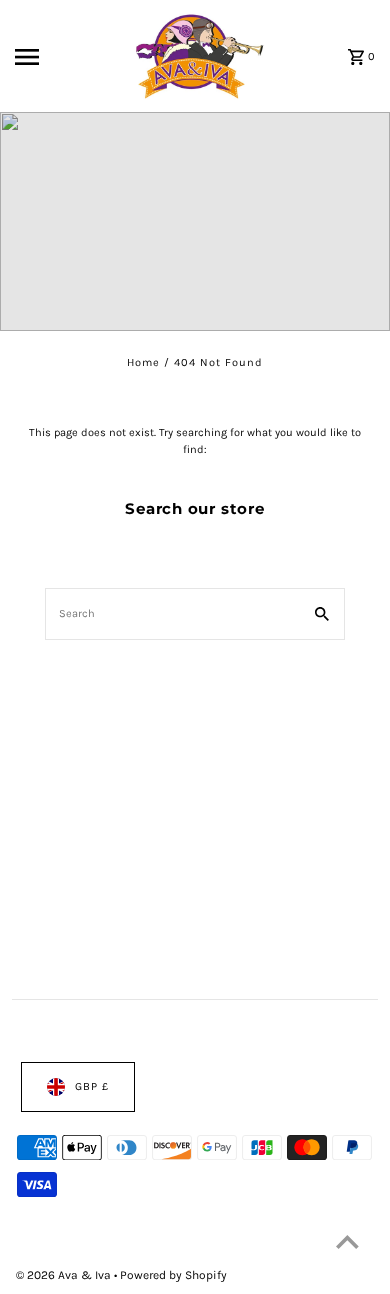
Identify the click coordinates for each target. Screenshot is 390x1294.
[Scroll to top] (347, 1241)
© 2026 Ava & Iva (65, 1275)
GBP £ (92, 1086)
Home (143, 361)
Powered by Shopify (173, 1275)
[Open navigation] (50, 57)
